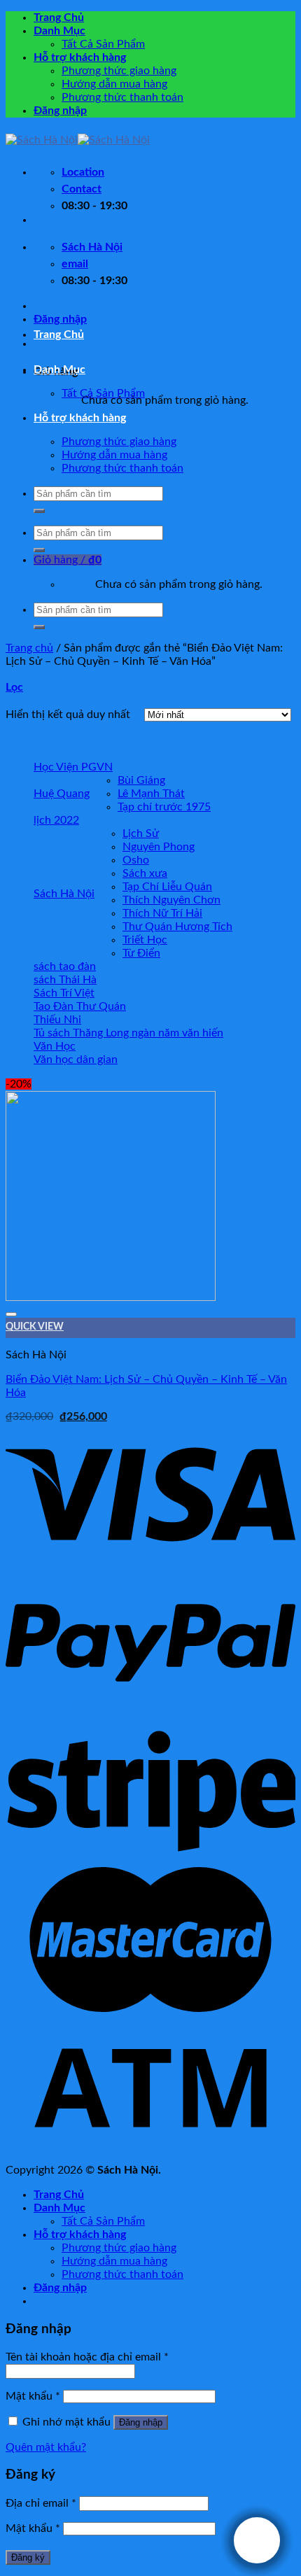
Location (83, 172)
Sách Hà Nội (64, 894)
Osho (136, 860)
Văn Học (55, 1046)
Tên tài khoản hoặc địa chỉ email (87, 2357)
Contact (82, 189)
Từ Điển (141, 953)
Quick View (35, 1327)
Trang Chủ (59, 17)
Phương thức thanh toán (122, 97)
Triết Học (145, 940)
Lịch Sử (141, 833)
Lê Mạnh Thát (151, 794)
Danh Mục (59, 31)
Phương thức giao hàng (119, 71)
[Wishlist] (11, 1314)
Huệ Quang (62, 794)
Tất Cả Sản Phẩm (103, 44)
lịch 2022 (56, 820)
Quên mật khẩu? (46, 2447)
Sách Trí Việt (64, 993)
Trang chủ (29, 648)
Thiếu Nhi (57, 1020)
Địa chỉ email (41, 2503)
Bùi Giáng (141, 780)
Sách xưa (145, 873)
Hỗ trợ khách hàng (80, 57)
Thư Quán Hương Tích (177, 927)
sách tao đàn (65, 966)
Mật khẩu (33, 2396)
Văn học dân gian (76, 1060)
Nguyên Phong (159, 847)
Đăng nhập (141, 2422)
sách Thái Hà (65, 980)
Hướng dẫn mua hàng (114, 84)
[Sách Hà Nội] (78, 140)
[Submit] (39, 511)
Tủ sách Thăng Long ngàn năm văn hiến (128, 1033)
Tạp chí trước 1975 (164, 807)
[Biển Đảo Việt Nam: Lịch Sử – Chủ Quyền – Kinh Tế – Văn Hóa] (111, 1297)
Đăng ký (28, 2557)
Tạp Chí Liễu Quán (167, 887)
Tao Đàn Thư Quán (80, 1006)
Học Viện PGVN (73, 767)
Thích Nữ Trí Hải (162, 913)
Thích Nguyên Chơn (171, 900)
